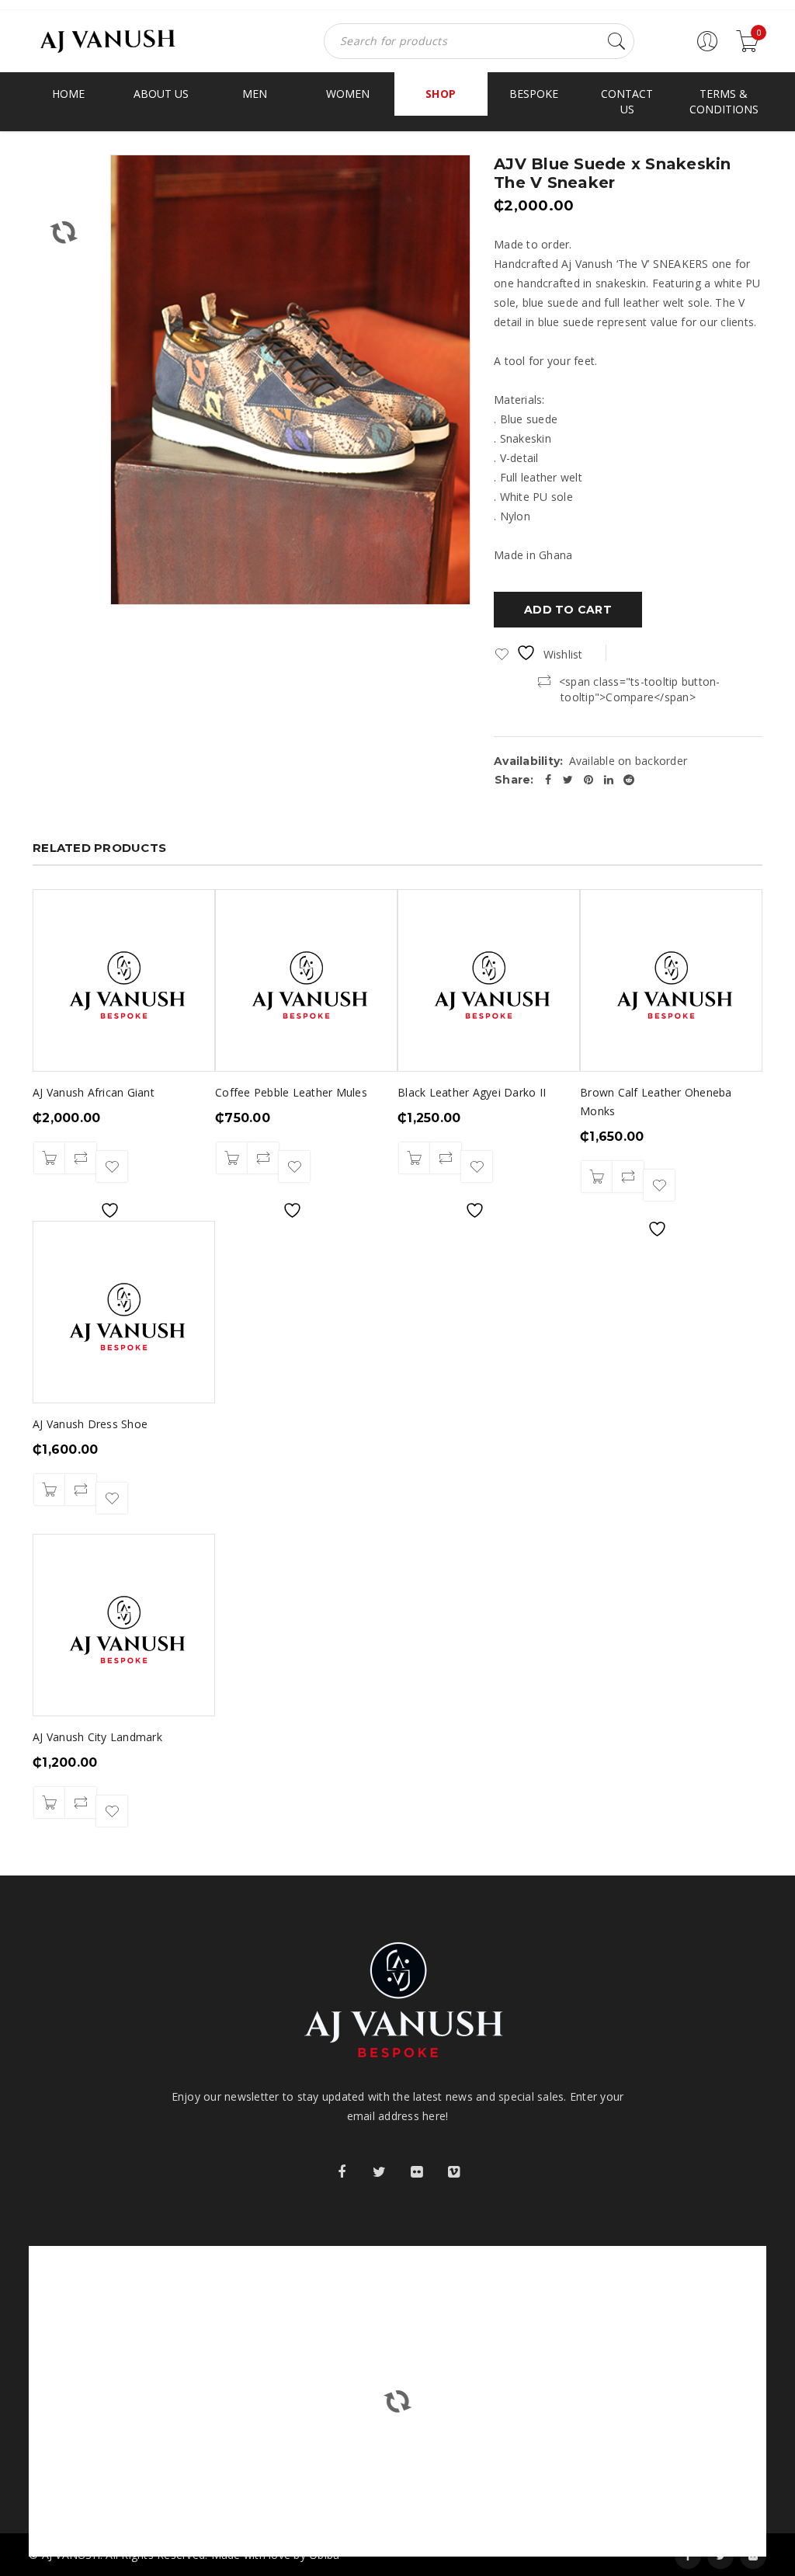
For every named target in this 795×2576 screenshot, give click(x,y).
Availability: (528, 761)
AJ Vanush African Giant (94, 1092)
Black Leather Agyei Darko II (472, 1092)
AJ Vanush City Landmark (97, 1737)
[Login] (707, 48)
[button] (50, 1158)
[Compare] (81, 1158)
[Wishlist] (112, 1166)
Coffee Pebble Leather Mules (291, 1092)
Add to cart (568, 610)
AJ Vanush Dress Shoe (90, 1424)
